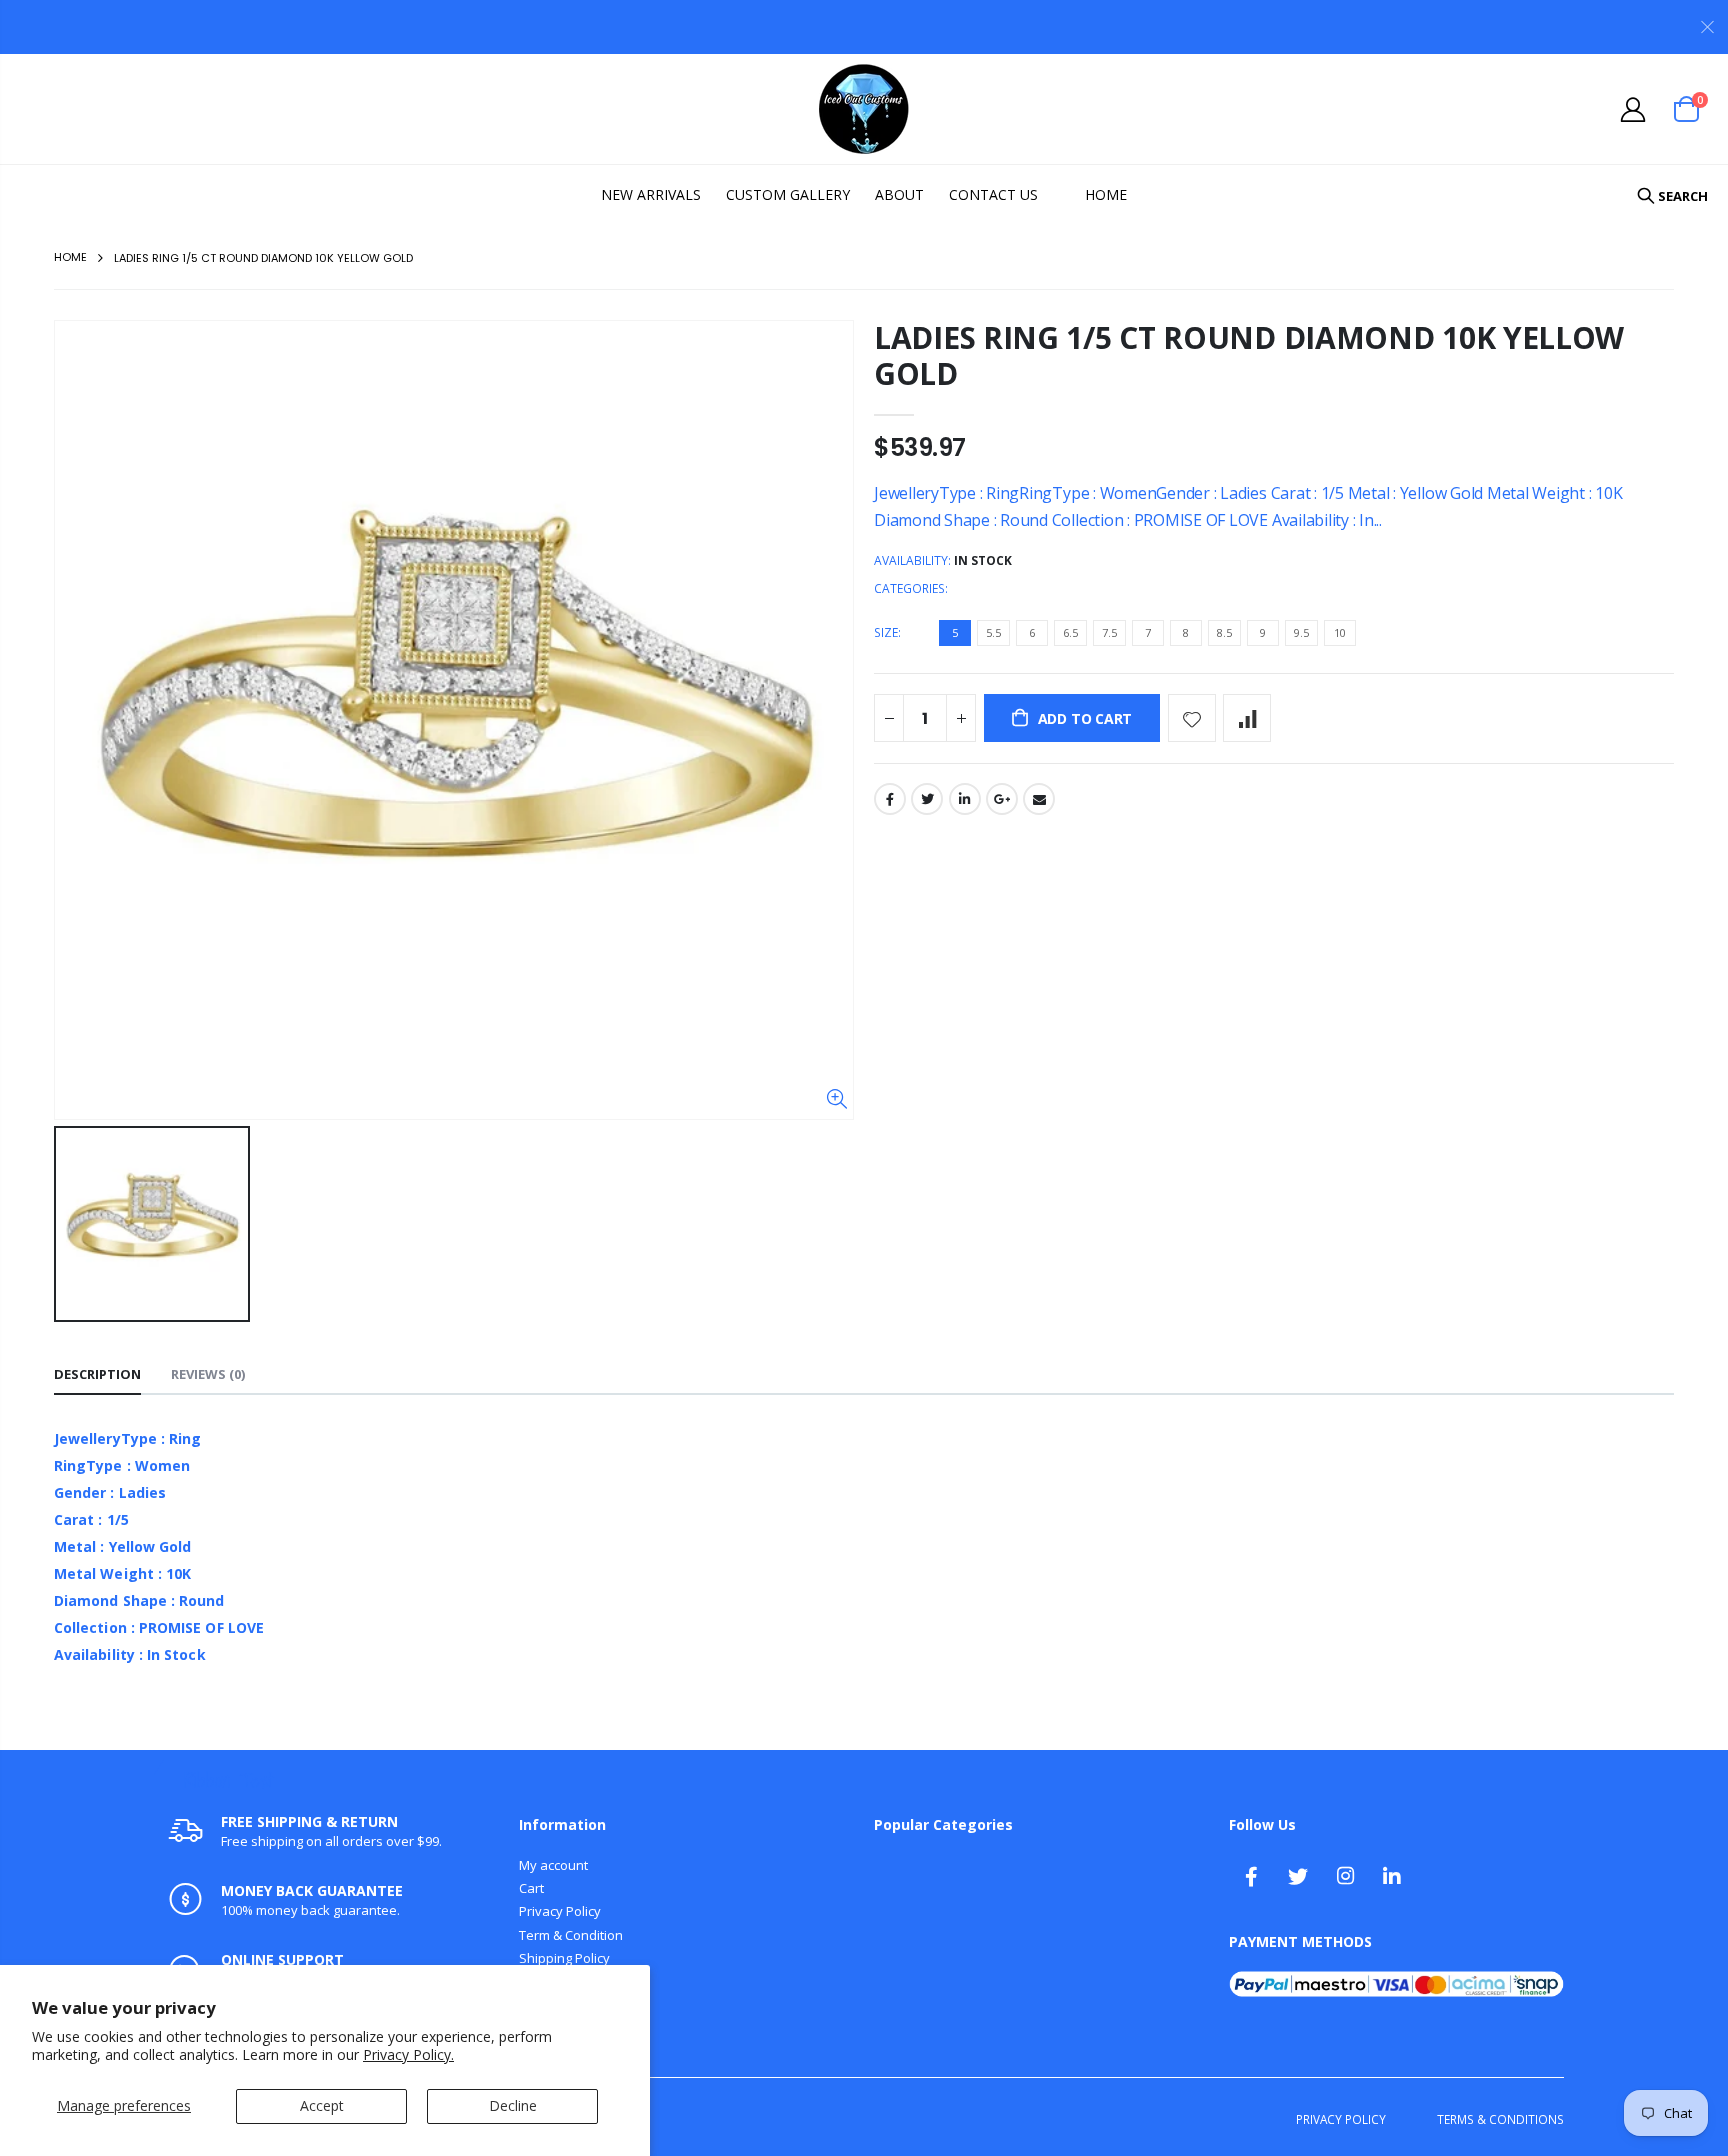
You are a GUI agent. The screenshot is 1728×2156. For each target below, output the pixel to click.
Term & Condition (571, 1935)
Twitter (927, 799)
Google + (1002, 799)
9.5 (1301, 632)
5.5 (993, 632)
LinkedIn (965, 799)
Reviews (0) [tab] (208, 1374)
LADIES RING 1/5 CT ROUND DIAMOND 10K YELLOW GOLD (1249, 355)
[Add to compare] (1247, 718)
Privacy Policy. (408, 2054)
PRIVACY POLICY (1341, 2119)
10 (1340, 632)
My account (553, 1865)
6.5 (1070, 632)
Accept (322, 2105)
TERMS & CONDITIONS (1500, 2119)
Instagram (1345, 1876)
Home (70, 257)
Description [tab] (97, 1374)
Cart (531, 1888)
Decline (513, 2105)
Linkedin (1392, 1876)
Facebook (890, 799)
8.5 (1224, 632)
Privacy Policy (560, 1911)
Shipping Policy (564, 1958)
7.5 (1109, 632)
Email (1039, 799)
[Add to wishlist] (1192, 718)
